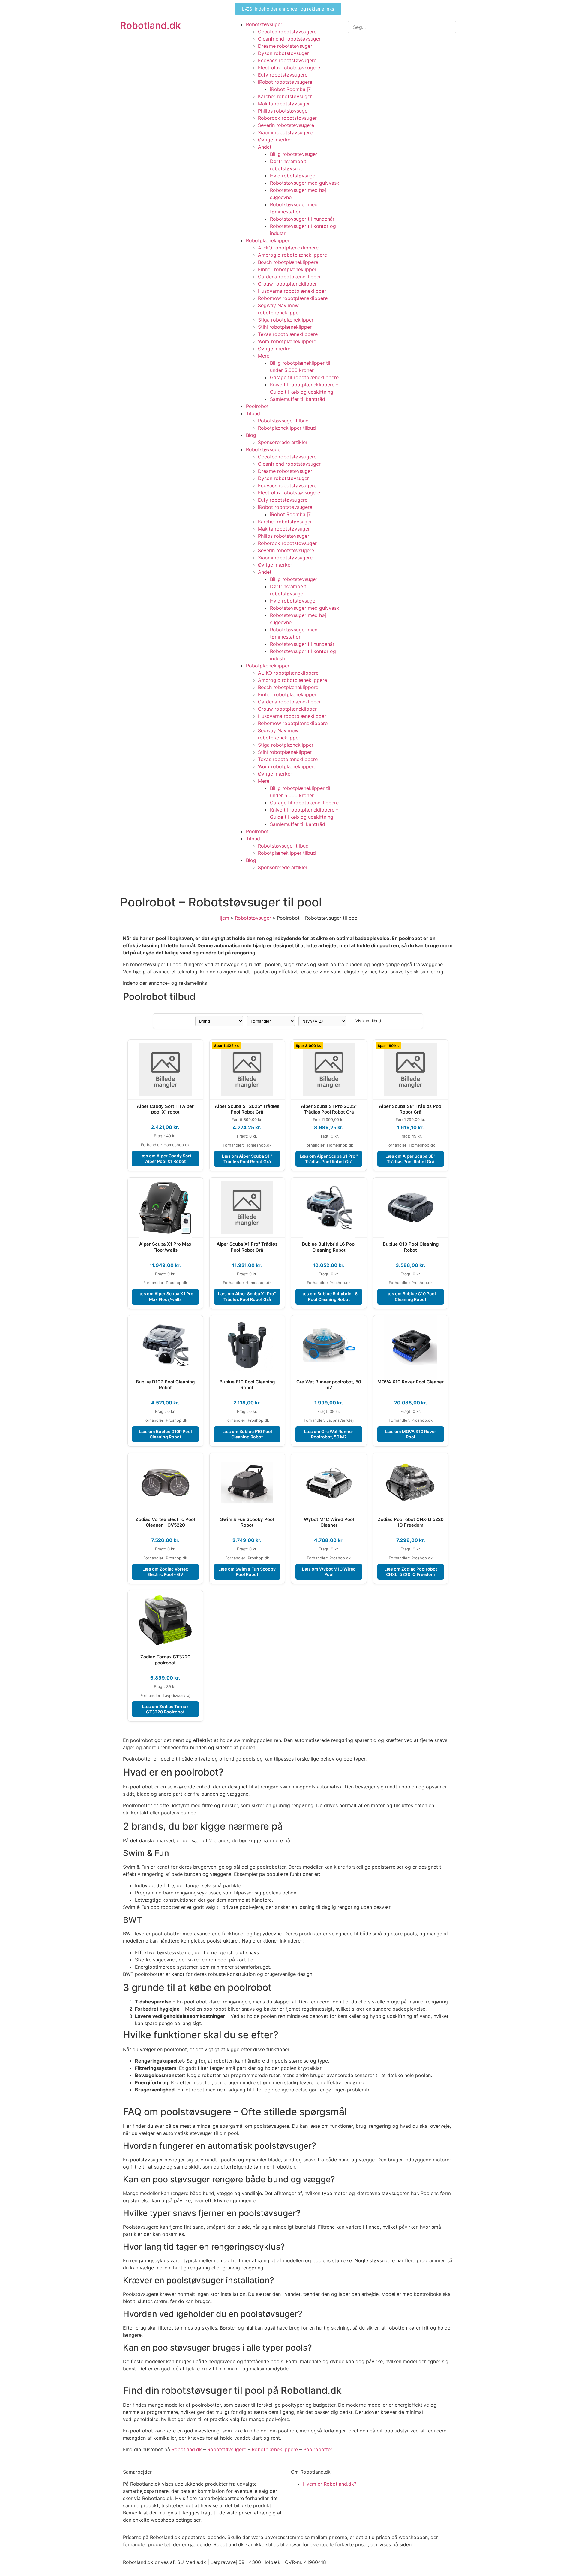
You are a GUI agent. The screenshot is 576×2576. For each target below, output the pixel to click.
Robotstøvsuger (264, 24)
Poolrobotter (318, 2449)
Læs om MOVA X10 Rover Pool (411, 1434)
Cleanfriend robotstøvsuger (289, 39)
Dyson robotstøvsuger (283, 53)
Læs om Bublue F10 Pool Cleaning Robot (247, 1434)
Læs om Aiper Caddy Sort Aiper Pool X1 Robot (165, 1158)
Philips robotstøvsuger (284, 111)
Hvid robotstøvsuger (294, 176)
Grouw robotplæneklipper (287, 284)
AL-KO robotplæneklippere (288, 248)
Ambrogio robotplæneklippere (292, 255)
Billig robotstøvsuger (294, 154)
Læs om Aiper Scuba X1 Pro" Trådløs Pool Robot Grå (247, 1296)
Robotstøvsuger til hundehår (302, 219)
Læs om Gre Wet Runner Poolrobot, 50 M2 (329, 1434)
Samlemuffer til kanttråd (298, 399)
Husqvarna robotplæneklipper (292, 291)
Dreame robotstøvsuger (285, 46)
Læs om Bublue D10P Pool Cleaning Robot (165, 1434)
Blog (251, 435)
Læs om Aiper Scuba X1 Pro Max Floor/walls (165, 1296)
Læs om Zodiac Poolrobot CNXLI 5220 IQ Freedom (411, 1572)
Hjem (223, 918)
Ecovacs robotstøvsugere (287, 60)
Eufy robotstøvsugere (283, 75)
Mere (264, 356)
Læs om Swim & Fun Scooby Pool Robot (247, 1572)
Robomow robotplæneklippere (293, 298)
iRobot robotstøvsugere (285, 82)
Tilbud (253, 413)
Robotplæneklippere (275, 2449)
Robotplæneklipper (268, 240)
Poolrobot (257, 406)
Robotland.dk (150, 25)
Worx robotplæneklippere (287, 341)
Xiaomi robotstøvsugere (285, 132)
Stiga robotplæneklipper (286, 320)
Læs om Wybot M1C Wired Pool (329, 1572)
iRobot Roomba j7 (290, 89)
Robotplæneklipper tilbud (287, 428)
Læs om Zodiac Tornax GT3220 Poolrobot (165, 1709)
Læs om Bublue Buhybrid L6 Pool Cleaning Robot (329, 1296)
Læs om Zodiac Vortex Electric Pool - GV (165, 1572)
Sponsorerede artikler (283, 442)
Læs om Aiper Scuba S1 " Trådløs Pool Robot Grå (247, 1159)
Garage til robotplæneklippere (304, 377)
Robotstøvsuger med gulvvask (305, 183)
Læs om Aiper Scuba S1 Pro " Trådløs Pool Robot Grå (329, 1159)
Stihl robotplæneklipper (285, 327)
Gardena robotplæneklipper (289, 277)
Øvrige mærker (275, 140)
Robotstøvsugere (227, 2449)
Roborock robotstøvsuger (287, 118)
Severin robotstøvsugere (286, 125)
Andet (265, 147)
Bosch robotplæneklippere (288, 262)
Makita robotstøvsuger (284, 104)
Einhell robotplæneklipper (287, 269)
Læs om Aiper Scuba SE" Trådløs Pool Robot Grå (411, 1159)
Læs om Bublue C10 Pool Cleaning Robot (411, 1296)
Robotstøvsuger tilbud (283, 421)
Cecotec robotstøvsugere (287, 32)
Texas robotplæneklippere (288, 334)
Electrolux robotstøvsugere (289, 68)
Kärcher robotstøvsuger (285, 96)
